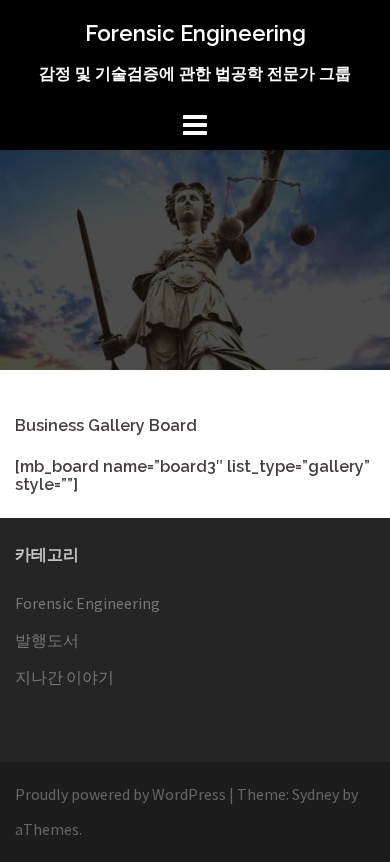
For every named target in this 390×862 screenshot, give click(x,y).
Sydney (315, 794)
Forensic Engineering (195, 33)
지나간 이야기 (64, 677)
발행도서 (47, 640)
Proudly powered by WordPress (120, 794)
